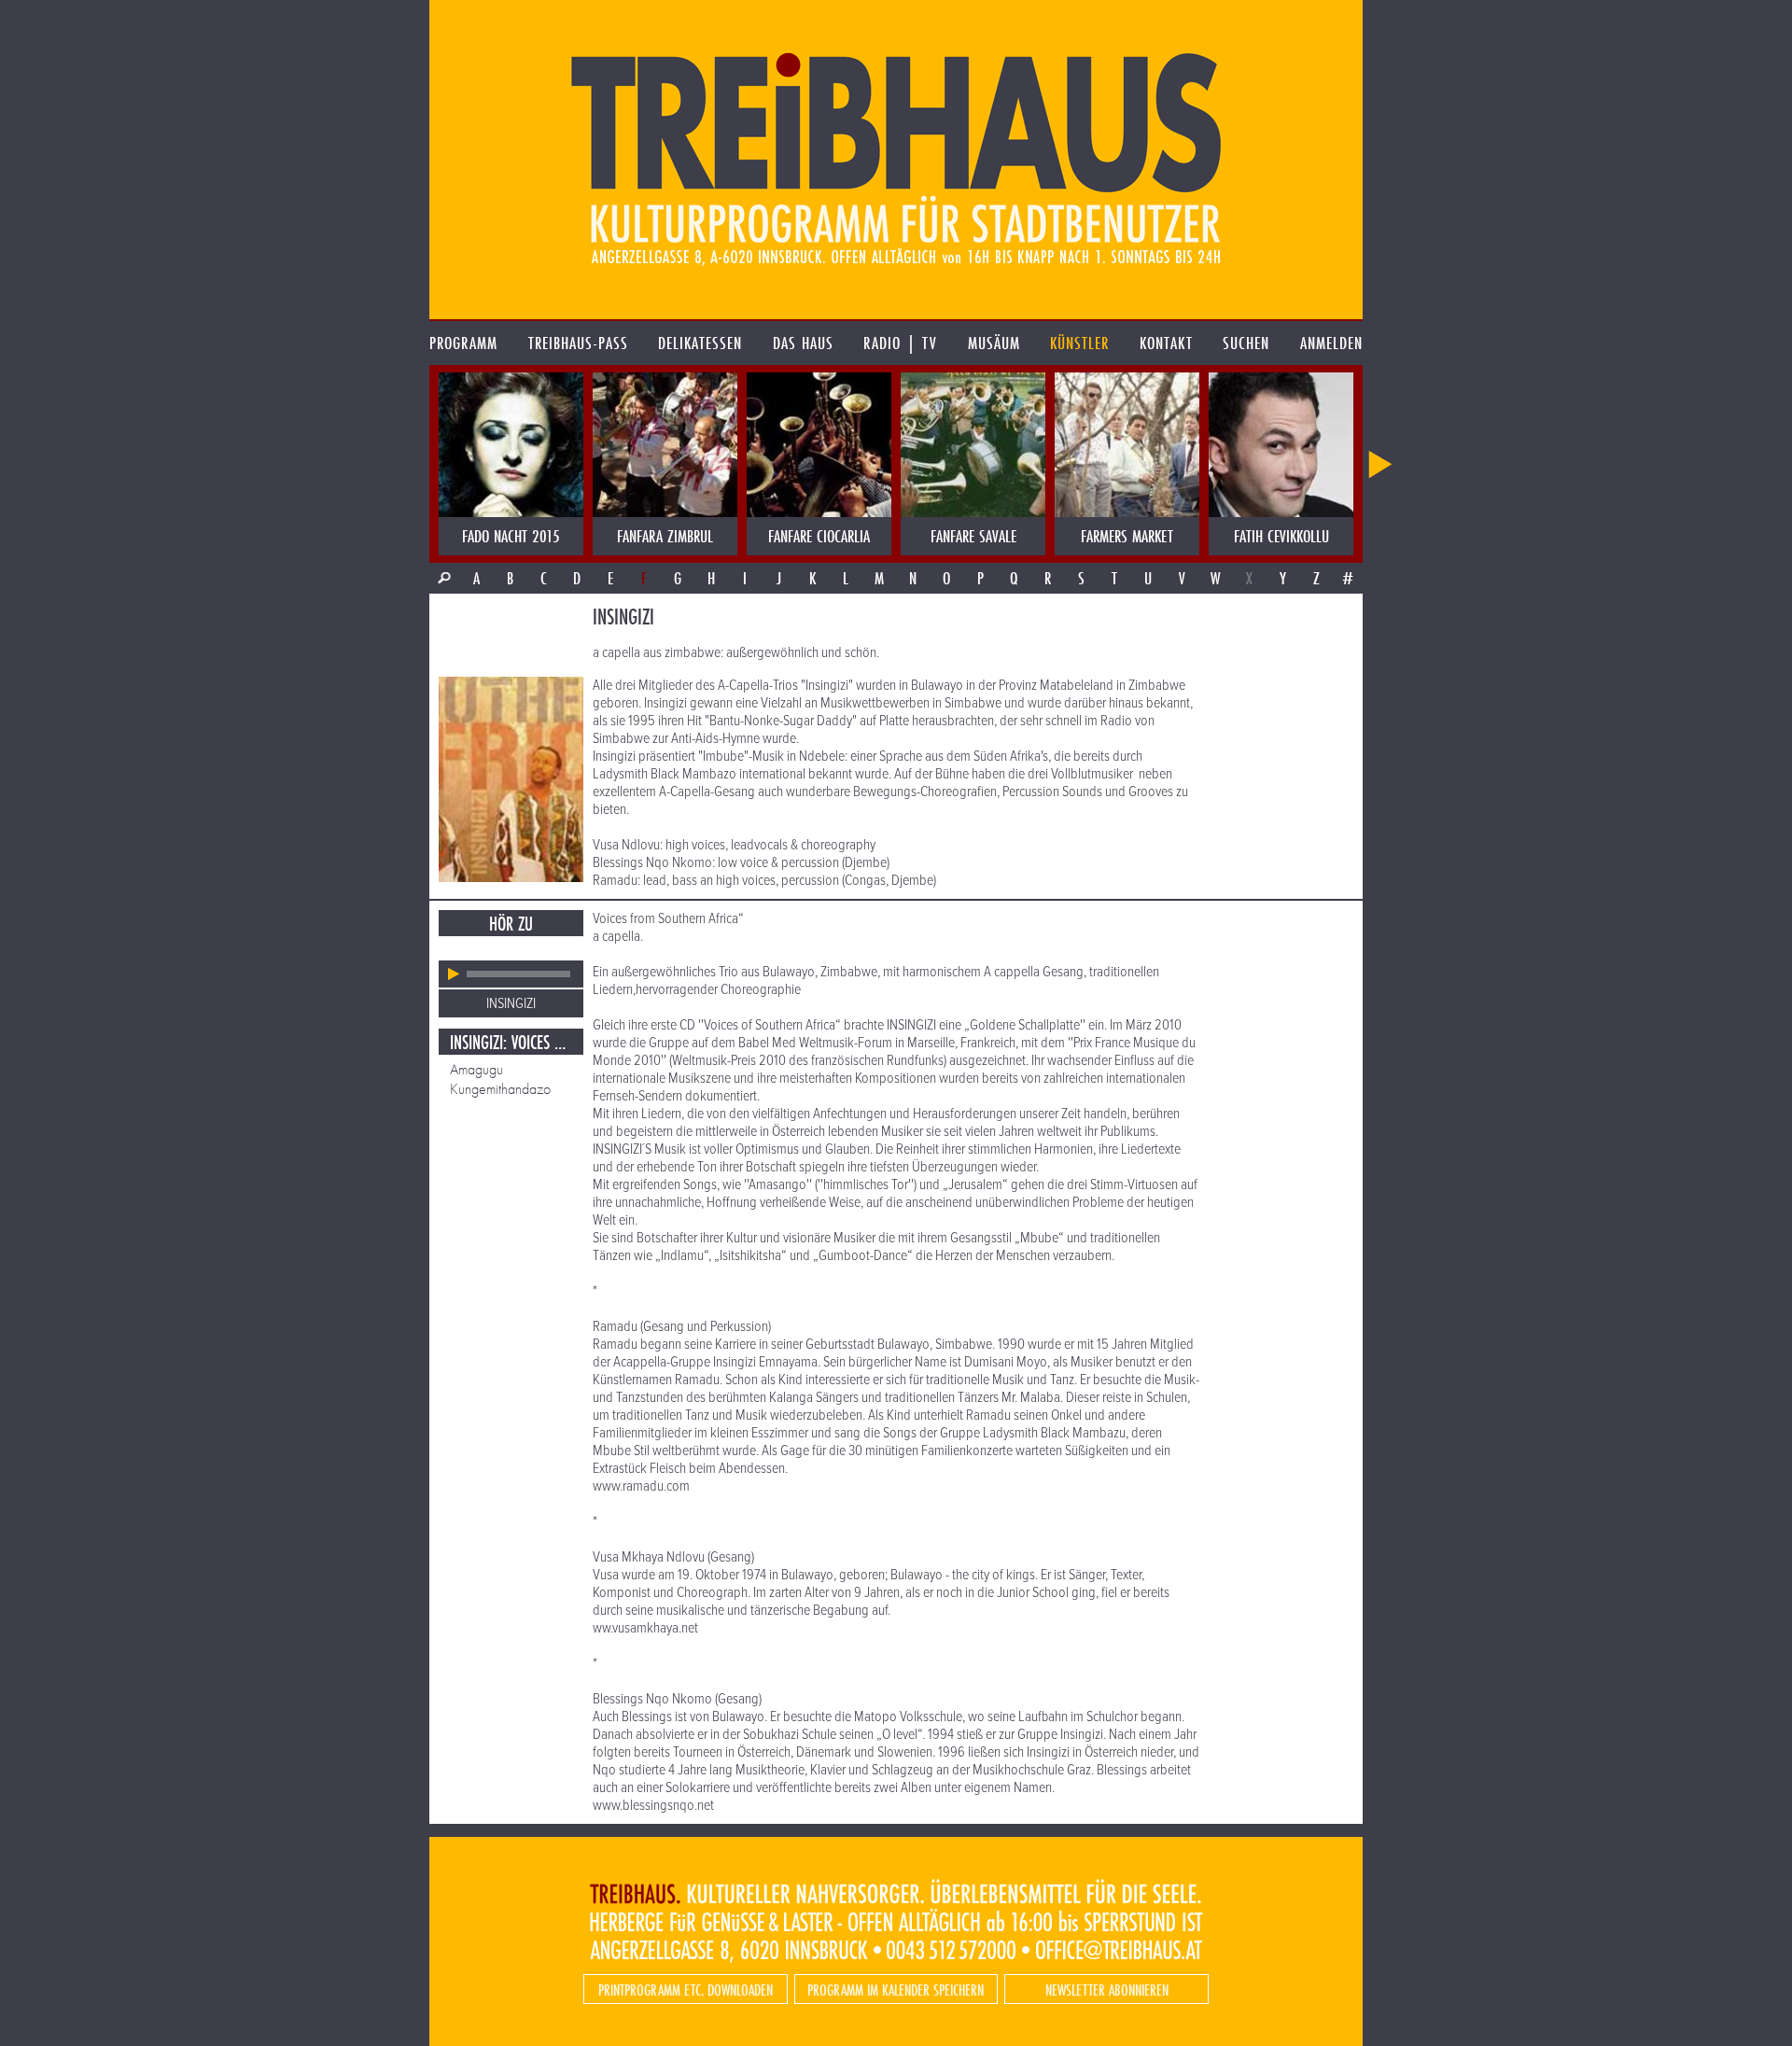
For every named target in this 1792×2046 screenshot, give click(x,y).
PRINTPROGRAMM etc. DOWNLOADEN (686, 1990)
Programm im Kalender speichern (896, 1990)
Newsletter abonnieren (1107, 1990)
